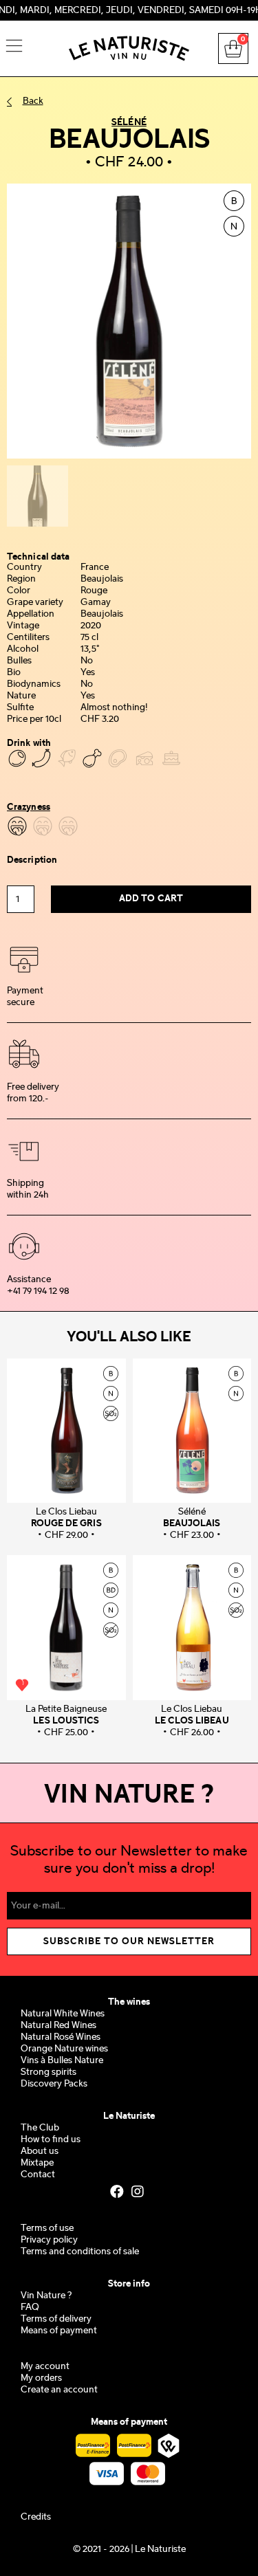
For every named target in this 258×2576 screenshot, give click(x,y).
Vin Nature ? (46, 2296)
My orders (41, 2378)
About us (40, 2151)
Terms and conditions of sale (80, 2252)
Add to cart (151, 899)
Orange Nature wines (64, 2049)
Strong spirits (49, 2072)
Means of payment (59, 2331)
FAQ (30, 2308)
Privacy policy (49, 2240)
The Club (40, 2128)
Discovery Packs (54, 2084)
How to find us (51, 2140)
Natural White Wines (63, 2014)
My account (45, 2367)
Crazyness (29, 807)
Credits (36, 2517)
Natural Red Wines (58, 2026)
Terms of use (47, 2228)
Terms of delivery (56, 2319)
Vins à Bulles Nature (62, 2061)
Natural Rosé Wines (61, 2037)
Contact (38, 2175)
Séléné (129, 122)
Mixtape (37, 2163)
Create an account (59, 2390)
